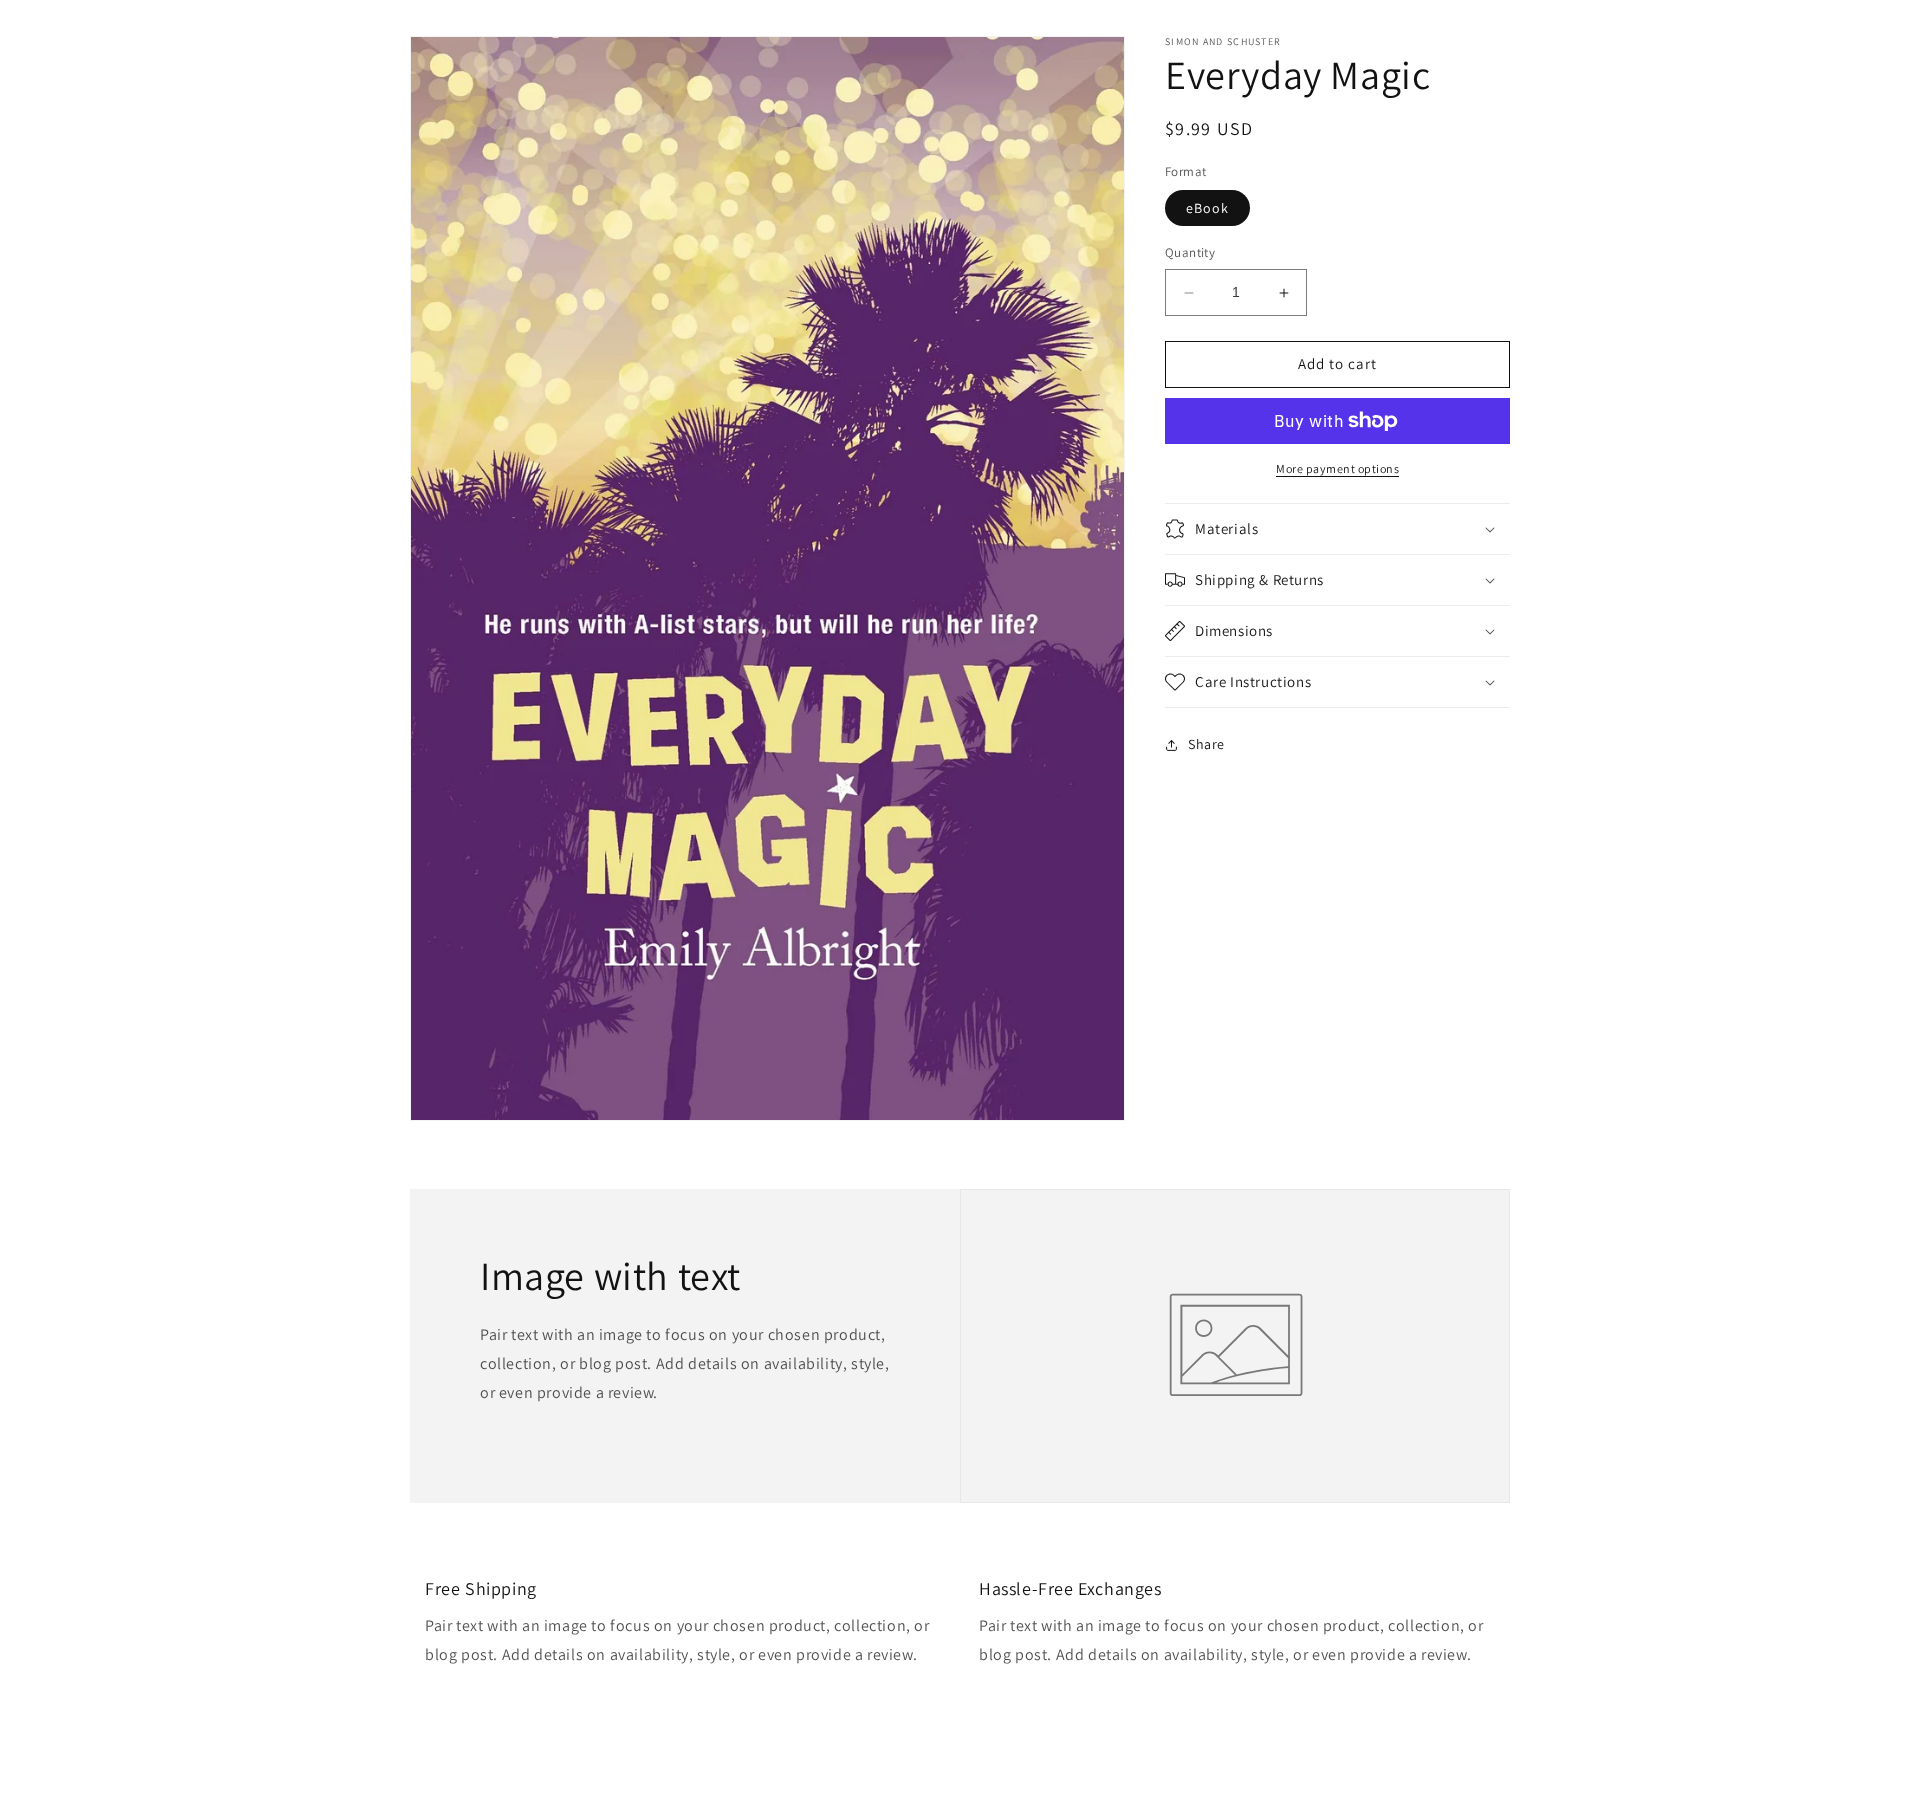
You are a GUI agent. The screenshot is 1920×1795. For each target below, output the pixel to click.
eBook (1207, 209)
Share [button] (1206, 744)
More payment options (1337, 468)
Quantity (1190, 253)
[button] (1337, 529)
